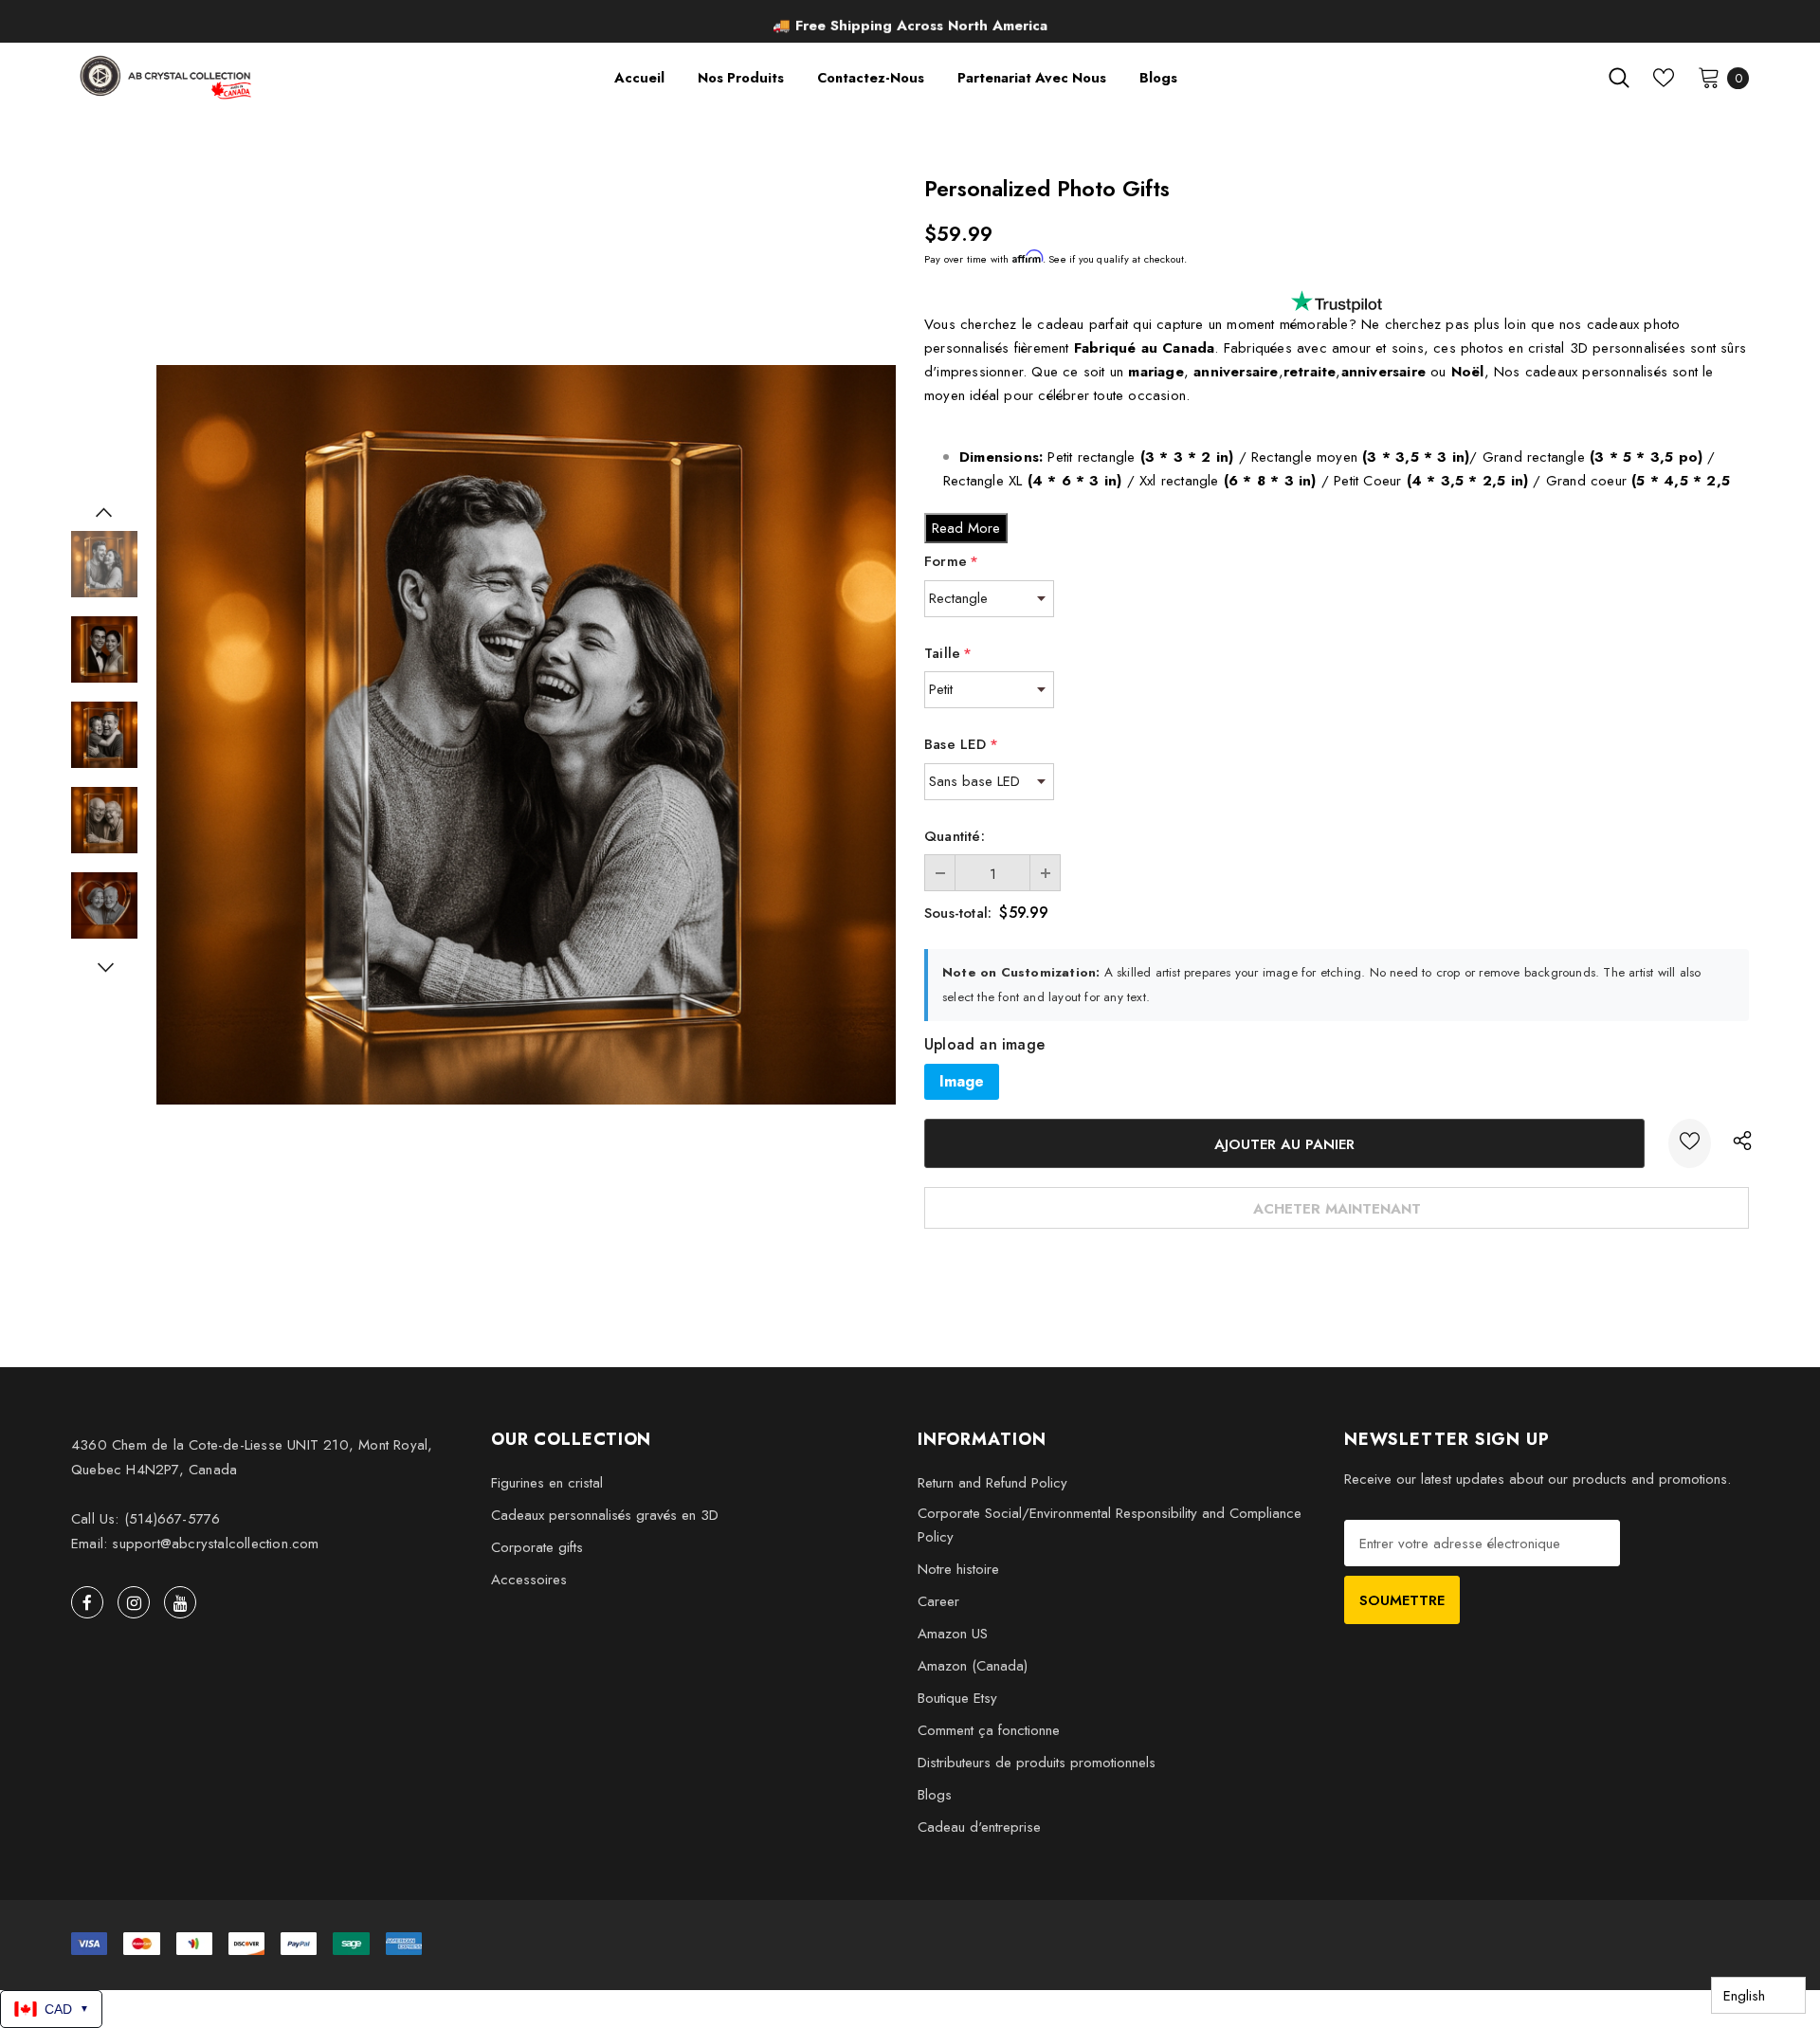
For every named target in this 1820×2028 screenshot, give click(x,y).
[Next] (104, 967)
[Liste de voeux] (1690, 1143)
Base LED (961, 744)
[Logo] (167, 77)
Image (962, 1081)
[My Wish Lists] (1664, 78)
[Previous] (104, 512)
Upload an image (984, 1045)
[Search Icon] (1619, 78)
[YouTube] (180, 1602)
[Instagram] (134, 1602)
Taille (948, 653)
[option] (910, 24)
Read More (966, 528)
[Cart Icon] (1709, 77)
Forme (951, 561)
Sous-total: (958, 913)
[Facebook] (87, 1602)
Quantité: (955, 836)
